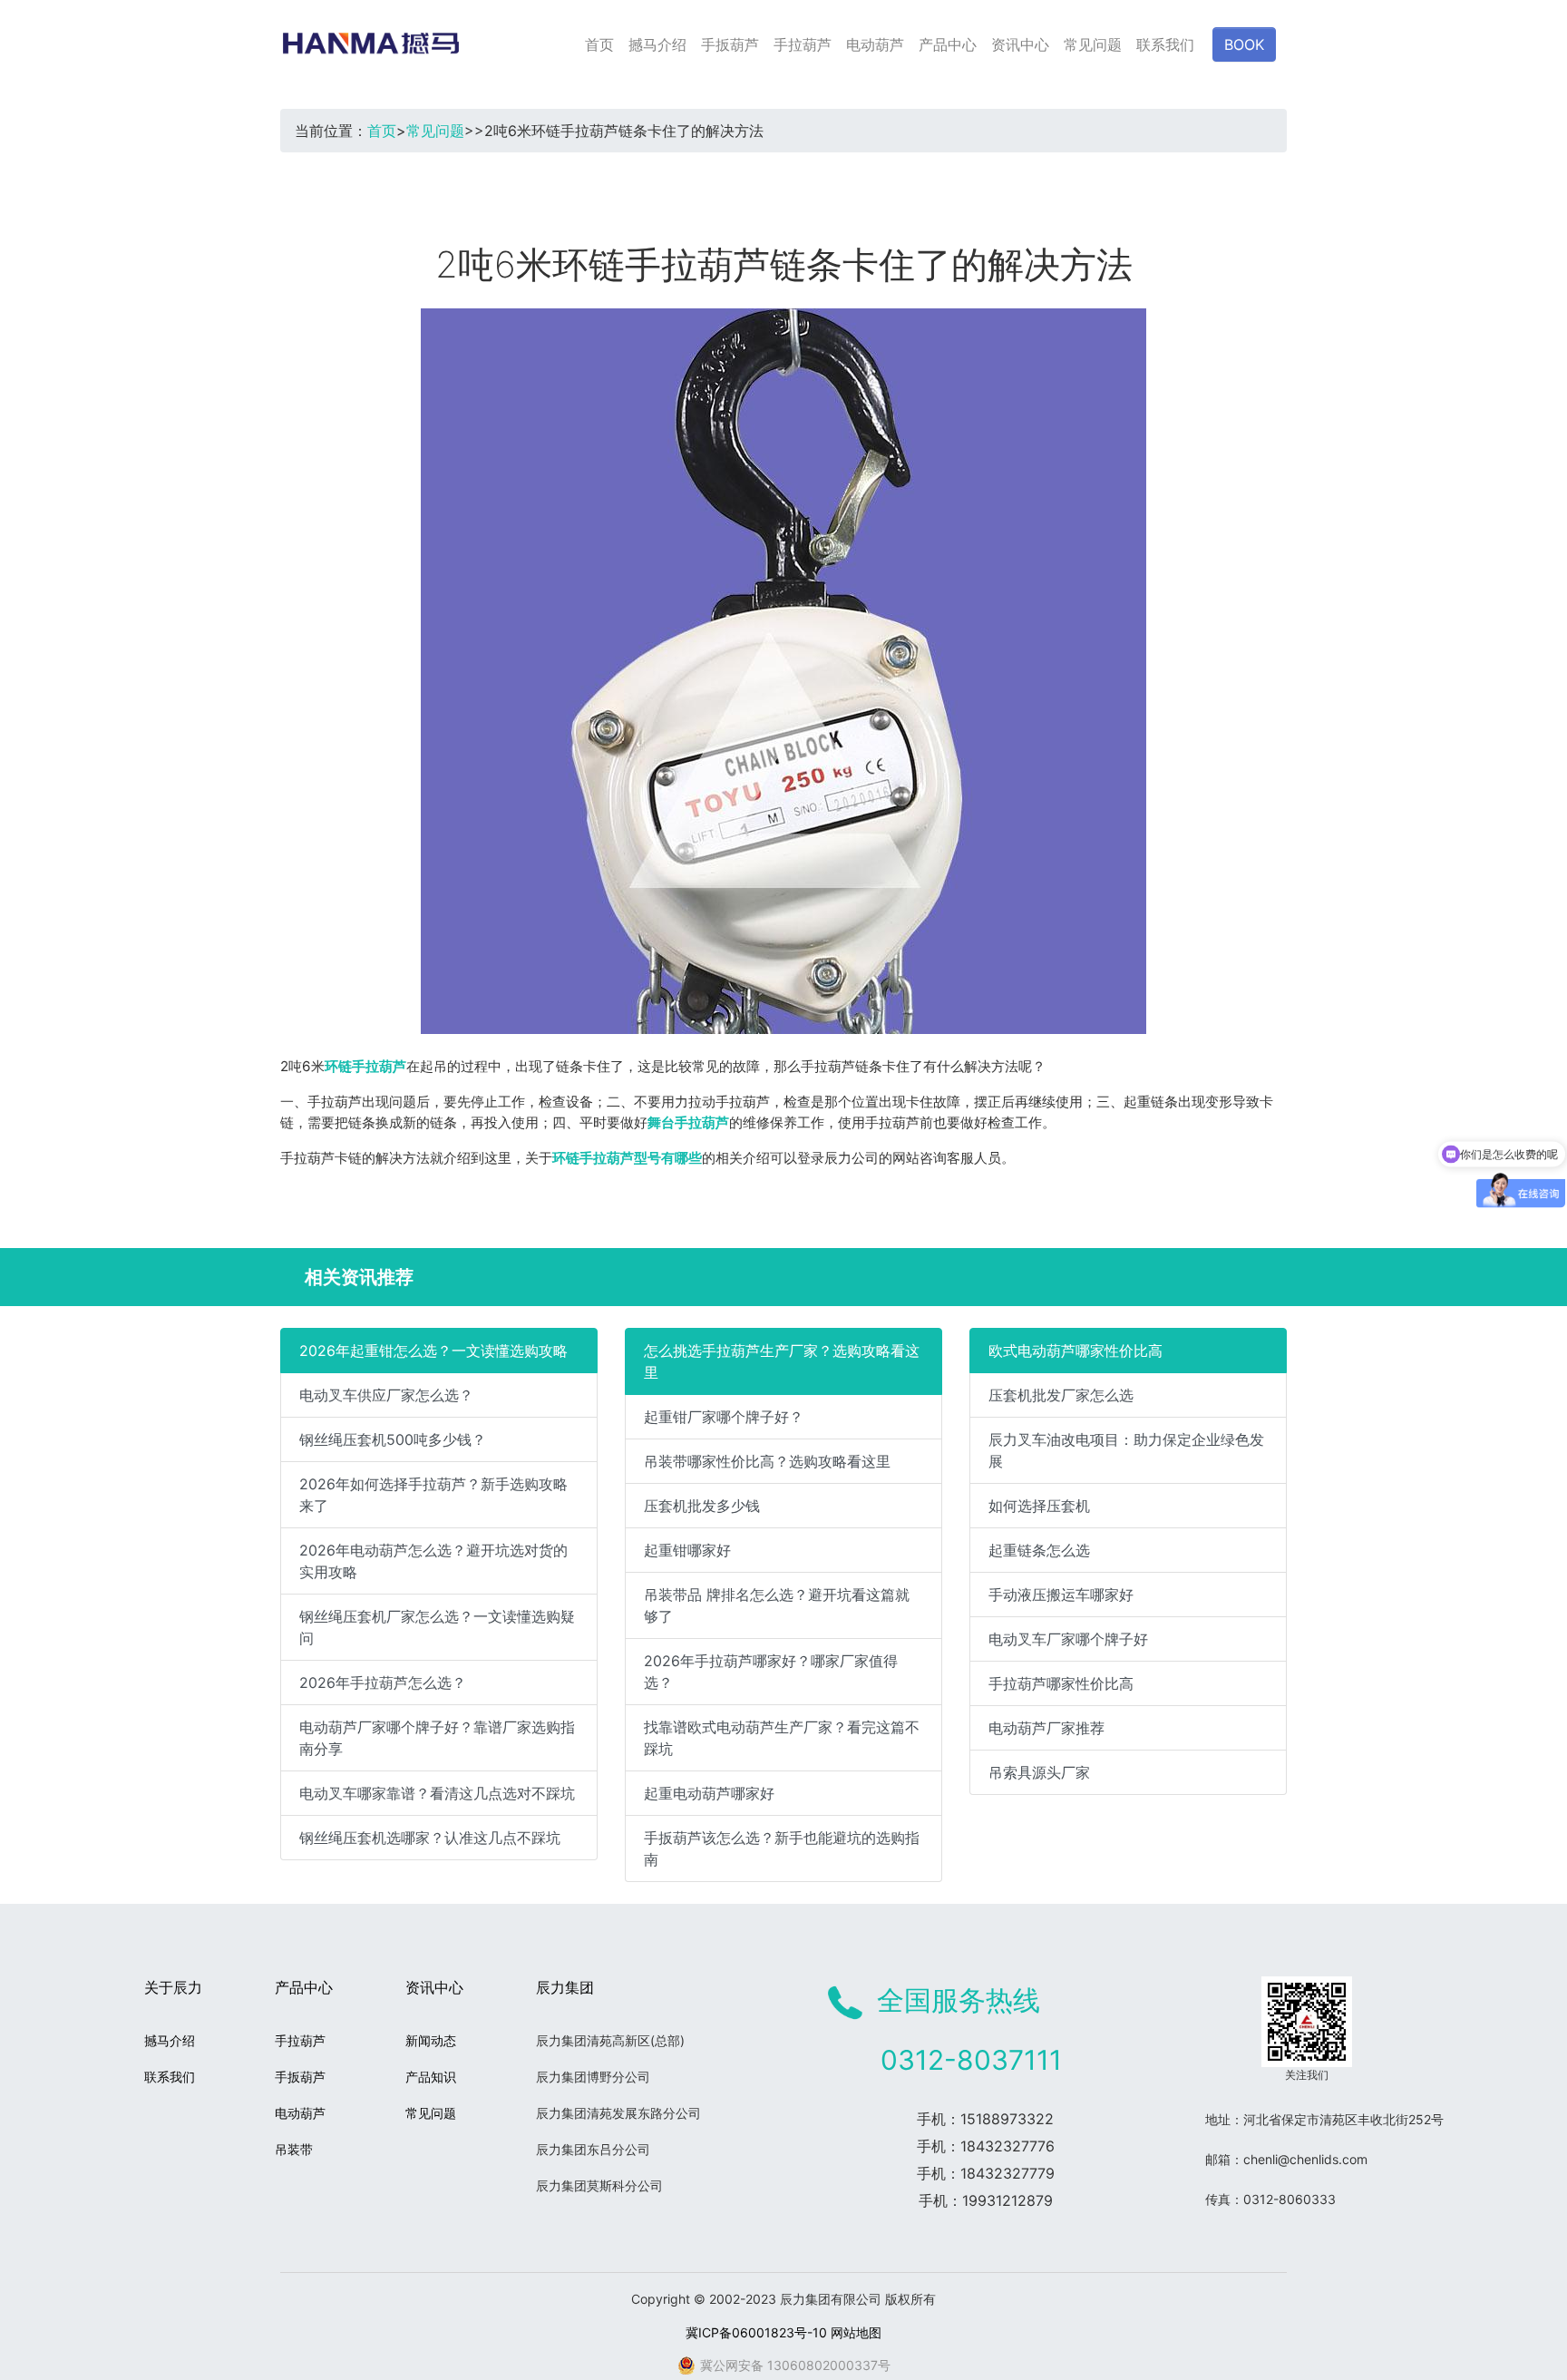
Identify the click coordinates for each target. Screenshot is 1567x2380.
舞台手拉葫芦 (688, 1122)
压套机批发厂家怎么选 (1061, 1395)
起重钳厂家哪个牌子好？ (724, 1417)
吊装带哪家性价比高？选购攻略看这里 (767, 1461)
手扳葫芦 (730, 44)
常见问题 (1093, 44)
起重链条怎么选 (1039, 1550)
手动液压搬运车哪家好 (1061, 1595)
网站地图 (856, 2332)
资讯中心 (1020, 44)
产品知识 (431, 2077)
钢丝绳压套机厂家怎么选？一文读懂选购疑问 (437, 1627)
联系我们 (1165, 44)
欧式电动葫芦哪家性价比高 (1075, 1351)
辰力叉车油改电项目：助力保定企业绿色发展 (1126, 1450)
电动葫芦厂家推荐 (1046, 1728)
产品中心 (948, 44)
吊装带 (294, 2149)
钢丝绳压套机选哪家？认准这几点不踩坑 (430, 1838)
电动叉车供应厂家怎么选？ (386, 1395)
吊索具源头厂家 (1039, 1772)
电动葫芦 (875, 44)
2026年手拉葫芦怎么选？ (383, 1683)
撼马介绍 (657, 44)
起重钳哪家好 (687, 1550)
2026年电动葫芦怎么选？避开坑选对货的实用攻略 (433, 1561)
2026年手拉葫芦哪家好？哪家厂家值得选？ (771, 1672)
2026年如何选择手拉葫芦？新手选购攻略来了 (433, 1495)
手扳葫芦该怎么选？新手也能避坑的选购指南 (782, 1848)
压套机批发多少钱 (702, 1506)
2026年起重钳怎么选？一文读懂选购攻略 (433, 1351)
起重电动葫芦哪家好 (709, 1793)
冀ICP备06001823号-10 (756, 2332)
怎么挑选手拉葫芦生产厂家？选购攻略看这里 (782, 1361)
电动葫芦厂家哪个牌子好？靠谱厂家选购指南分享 (437, 1738)
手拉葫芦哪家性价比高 (1061, 1683)
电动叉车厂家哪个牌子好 (1068, 1639)
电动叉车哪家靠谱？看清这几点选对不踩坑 (437, 1793)
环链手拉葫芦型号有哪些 (627, 1158)
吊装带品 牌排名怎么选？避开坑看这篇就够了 (777, 1605)
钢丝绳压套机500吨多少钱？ (393, 1439)
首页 (599, 44)
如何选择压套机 (1039, 1506)
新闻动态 (431, 2040)
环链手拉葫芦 (365, 1066)
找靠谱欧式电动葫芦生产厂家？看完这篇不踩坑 (782, 1738)
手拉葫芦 (803, 44)
